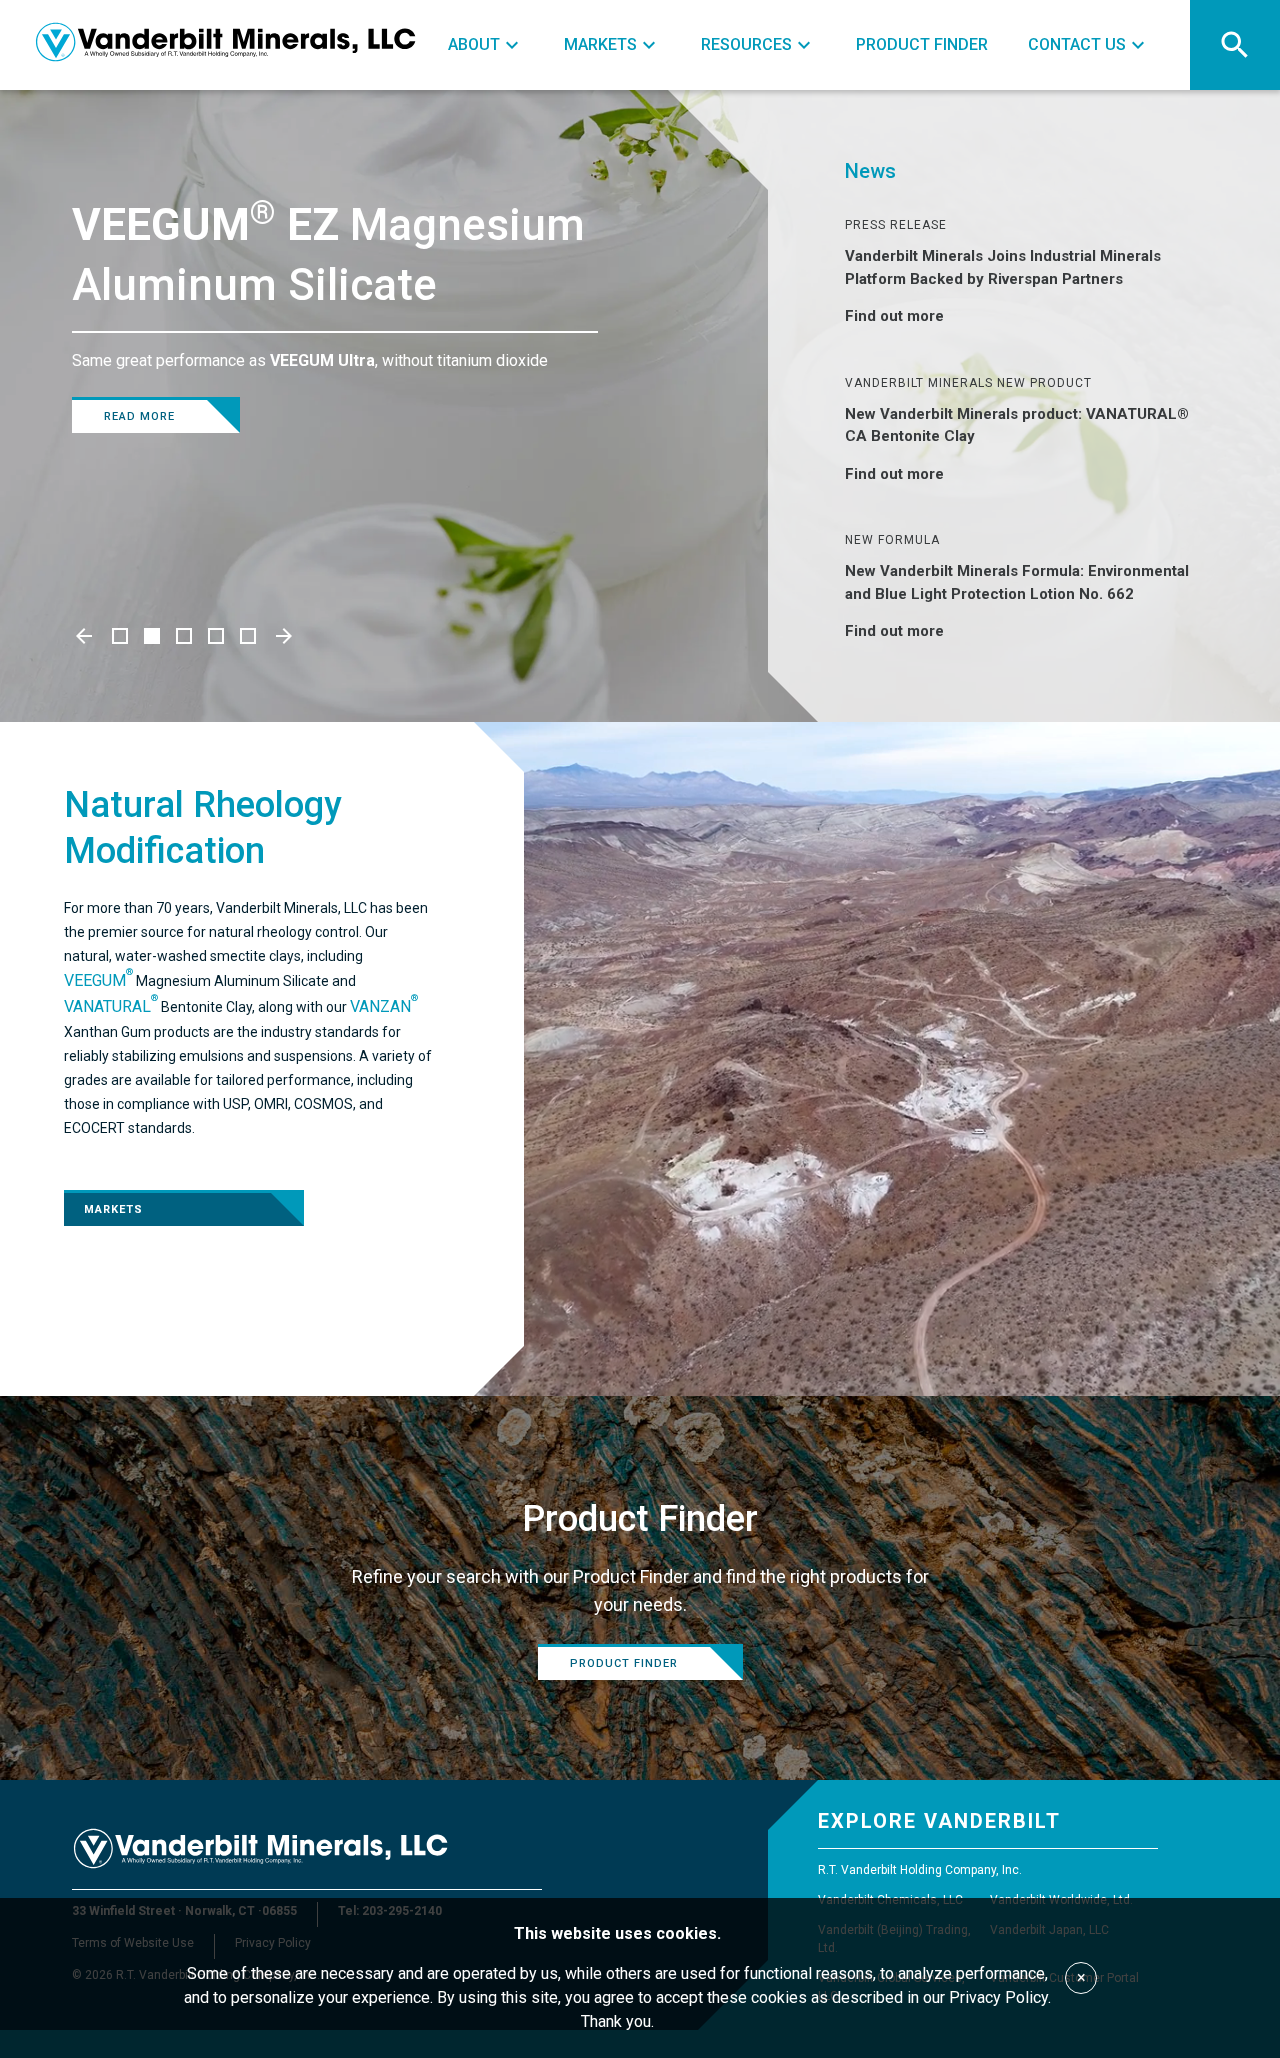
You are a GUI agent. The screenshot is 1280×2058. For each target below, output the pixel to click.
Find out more (894, 316)
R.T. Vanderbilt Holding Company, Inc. (920, 1870)
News (870, 171)
